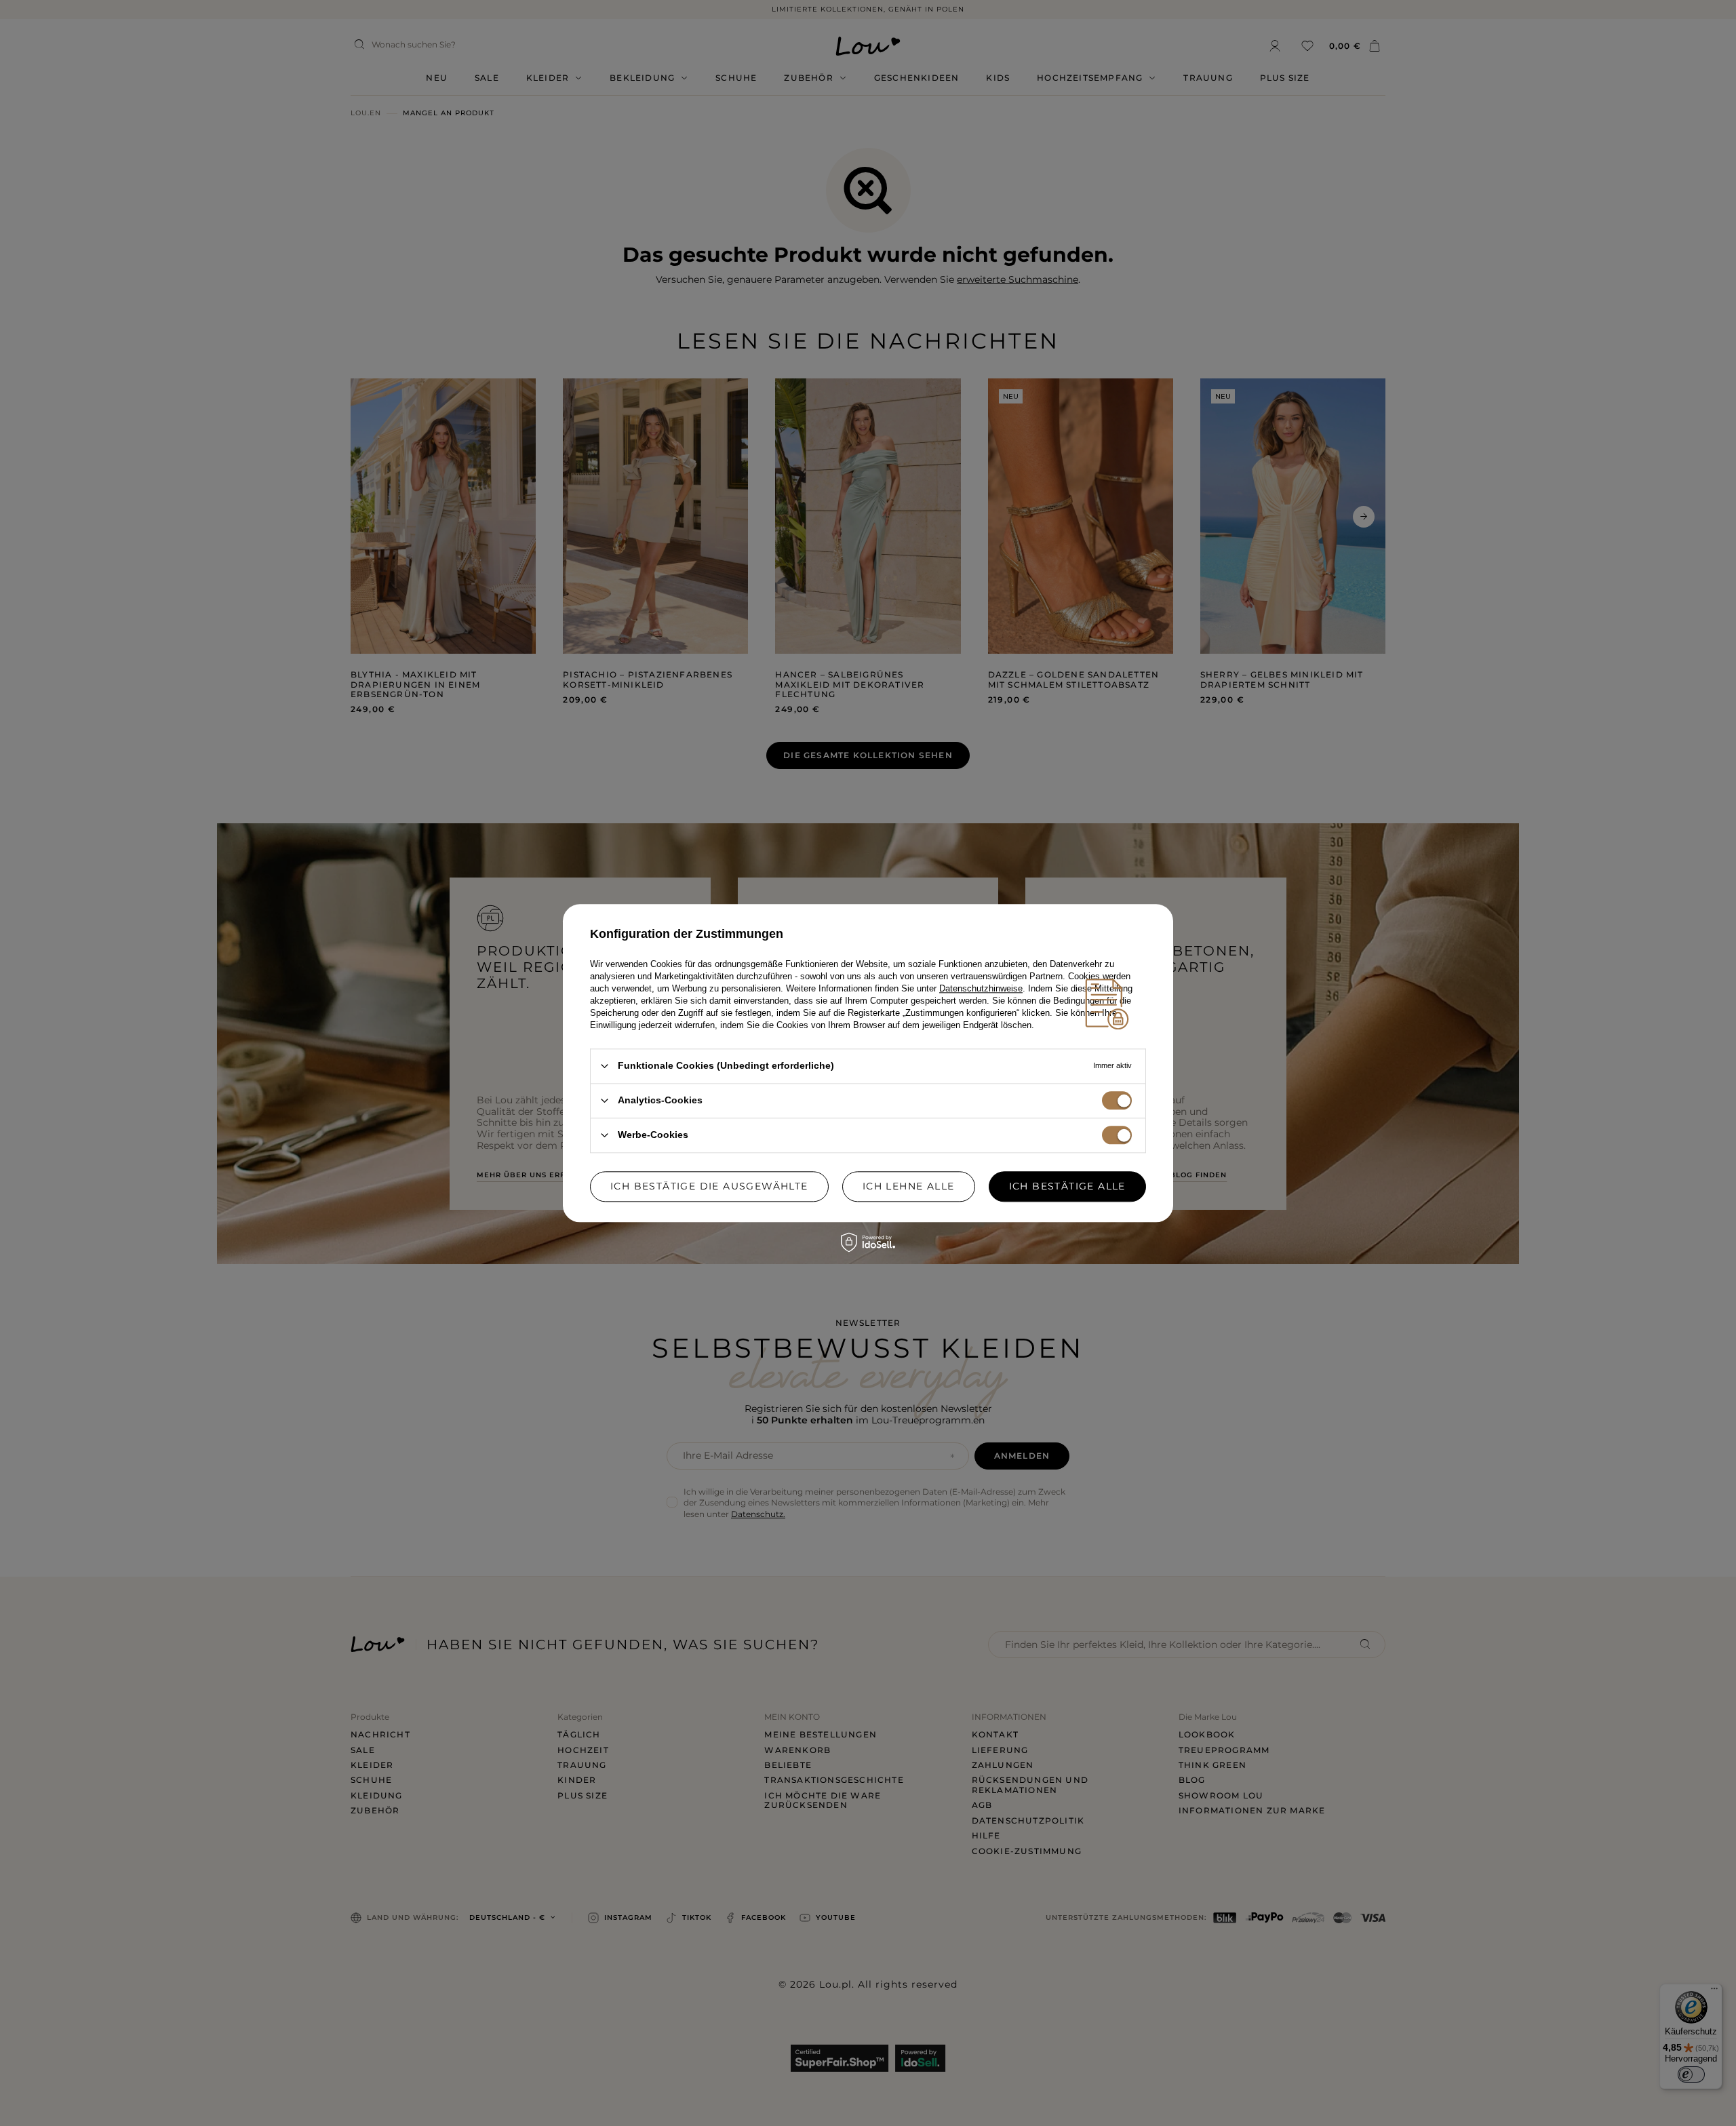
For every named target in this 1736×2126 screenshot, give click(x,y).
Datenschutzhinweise (981, 988)
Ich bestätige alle (1067, 1186)
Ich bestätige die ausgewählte (709, 1186)
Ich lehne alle (909, 1186)
